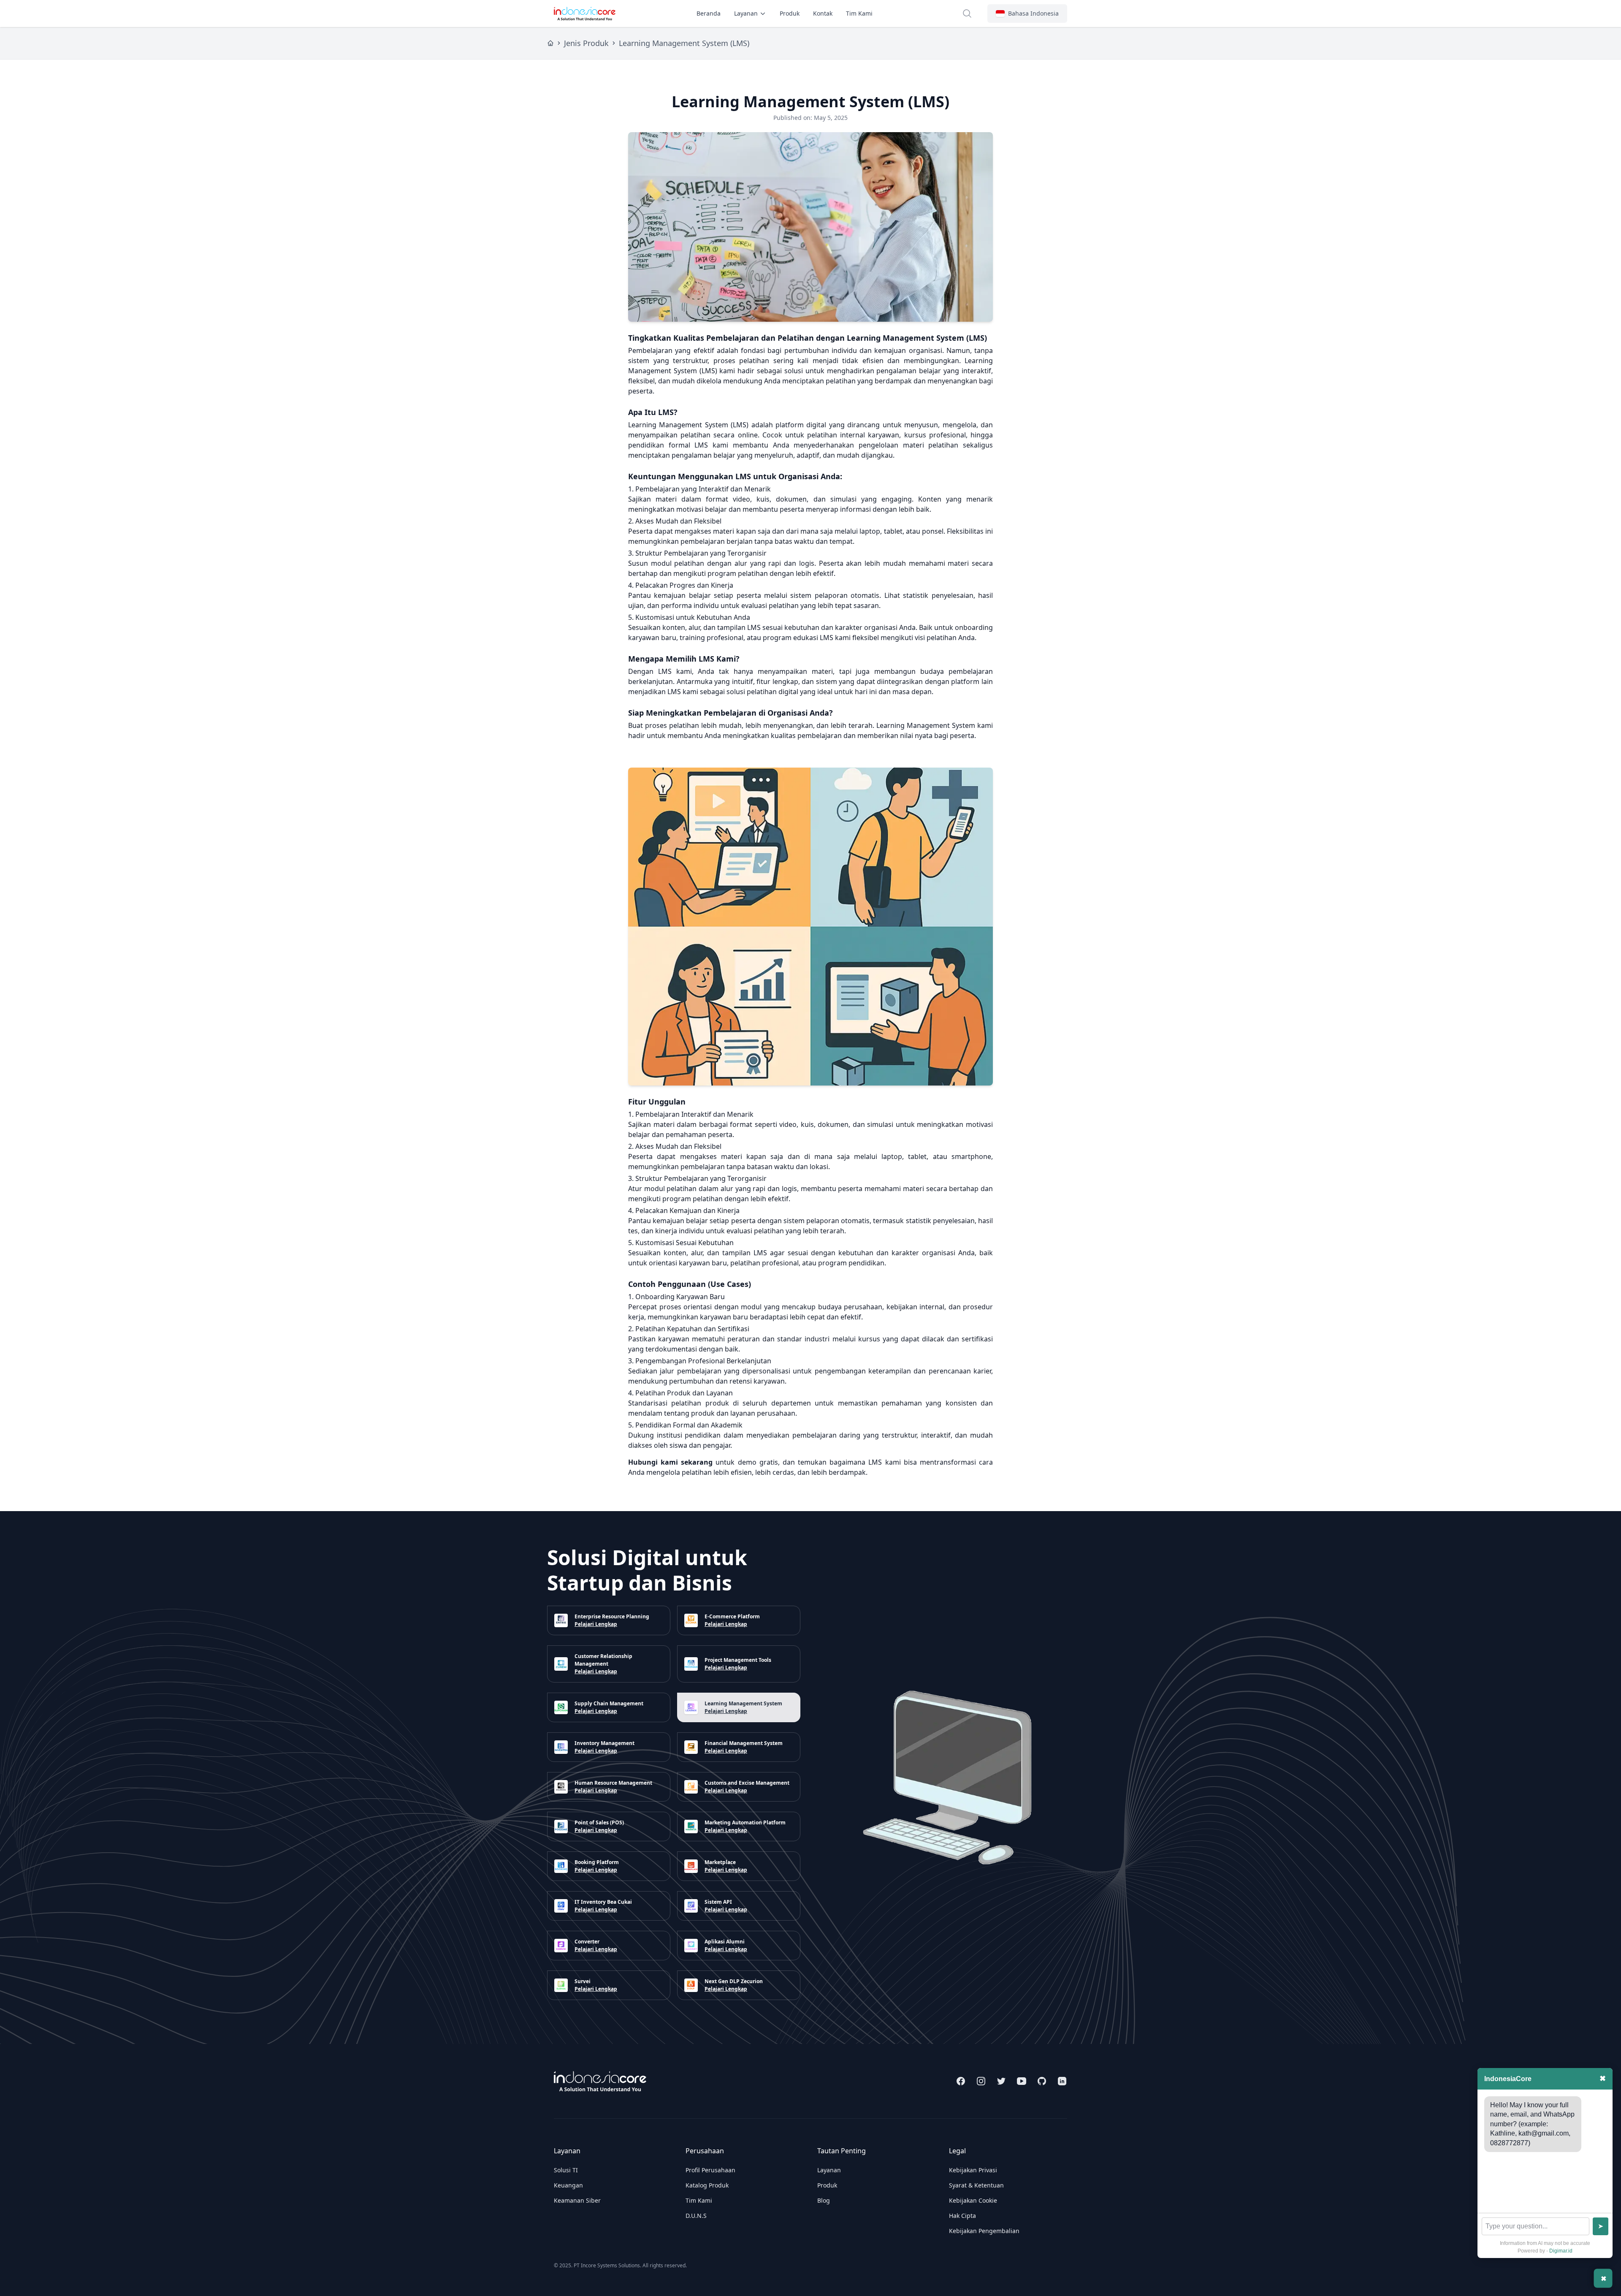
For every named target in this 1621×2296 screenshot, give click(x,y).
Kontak (823, 13)
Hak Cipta (962, 2216)
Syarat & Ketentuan (976, 2185)
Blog (824, 2200)
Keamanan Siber (577, 2200)
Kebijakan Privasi (973, 2170)
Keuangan (568, 2185)
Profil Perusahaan (710, 2170)
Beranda (709, 13)
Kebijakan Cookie (973, 2200)
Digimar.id (1561, 2251)
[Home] (550, 43)
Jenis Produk (586, 43)
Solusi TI (566, 2170)
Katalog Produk (707, 2185)
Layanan (746, 13)
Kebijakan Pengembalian (984, 2231)
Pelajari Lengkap (596, 1624)
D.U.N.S (696, 2216)
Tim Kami (859, 13)
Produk (790, 13)
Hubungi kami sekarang (670, 1462)
